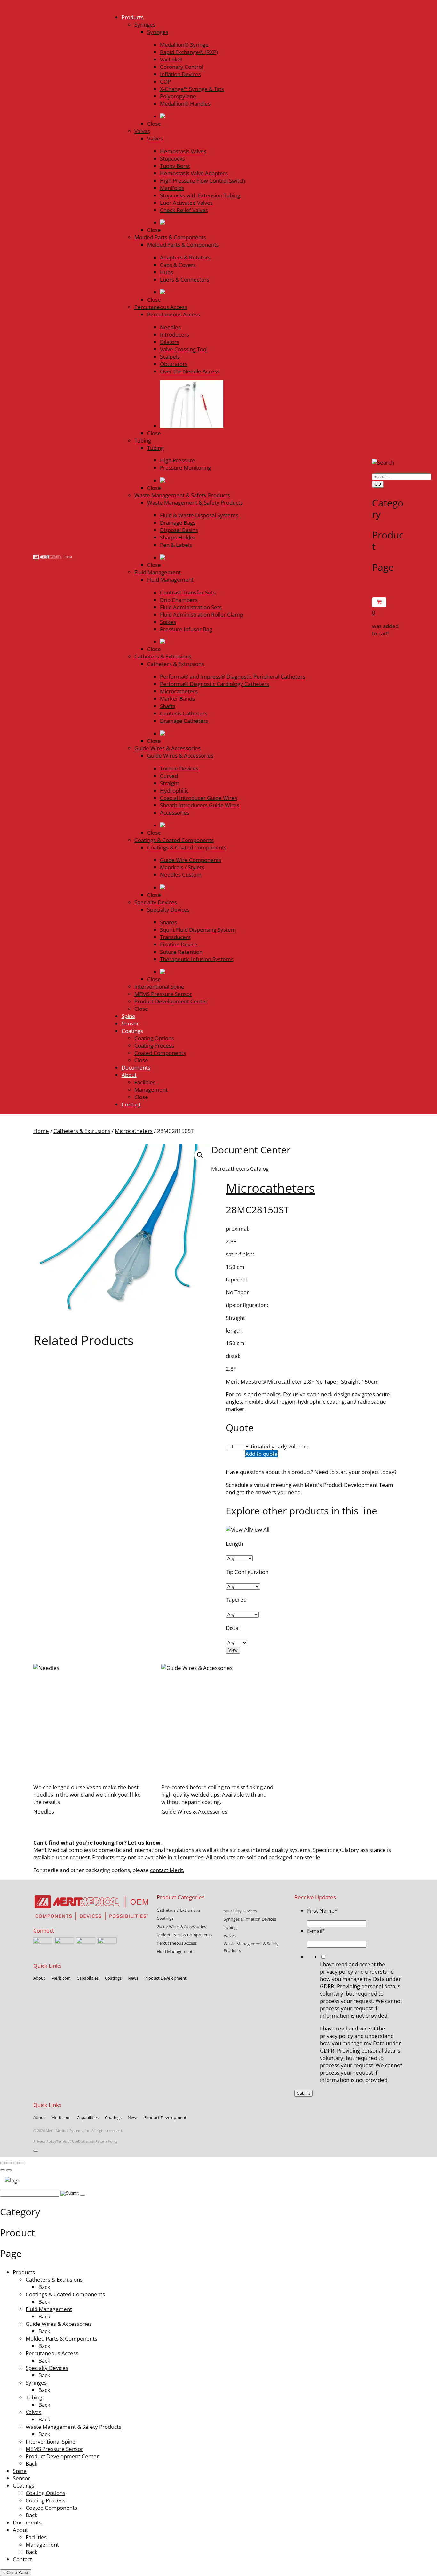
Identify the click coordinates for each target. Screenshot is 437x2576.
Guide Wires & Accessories (59, 2324)
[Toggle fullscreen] (9, 2163)
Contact (22, 2559)
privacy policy (337, 1971)
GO (378, 484)
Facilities (36, 2537)
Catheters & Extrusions (82, 1131)
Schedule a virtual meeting (259, 1485)
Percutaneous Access (52, 2353)
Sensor (21, 2478)
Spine (20, 2471)
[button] (200, 1155)
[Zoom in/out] (3, 2163)
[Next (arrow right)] (9, 2170)
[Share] (15, 2163)
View (233, 1650)
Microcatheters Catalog (240, 1169)
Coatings (24, 2486)
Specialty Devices (47, 2368)
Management (42, 2544)
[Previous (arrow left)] (3, 2170)
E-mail (316, 1931)
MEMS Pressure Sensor (54, 2449)
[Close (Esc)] (22, 2163)
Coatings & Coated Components (65, 2294)
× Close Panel (16, 2573)
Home (41, 1131)
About (20, 2530)
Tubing (34, 2397)
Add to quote (262, 1454)
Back (44, 2287)
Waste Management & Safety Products (73, 2427)
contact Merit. (167, 1870)
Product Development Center (62, 2456)
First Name (322, 1911)
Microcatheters (134, 1131)
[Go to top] (36, 2151)
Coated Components (51, 2508)
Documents (27, 2522)
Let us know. (145, 1842)
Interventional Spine (51, 2441)
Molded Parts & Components (61, 2338)
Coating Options (45, 2493)
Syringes (36, 2383)
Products (24, 2272)
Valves (33, 2412)
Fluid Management (49, 2309)
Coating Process (45, 2500)
